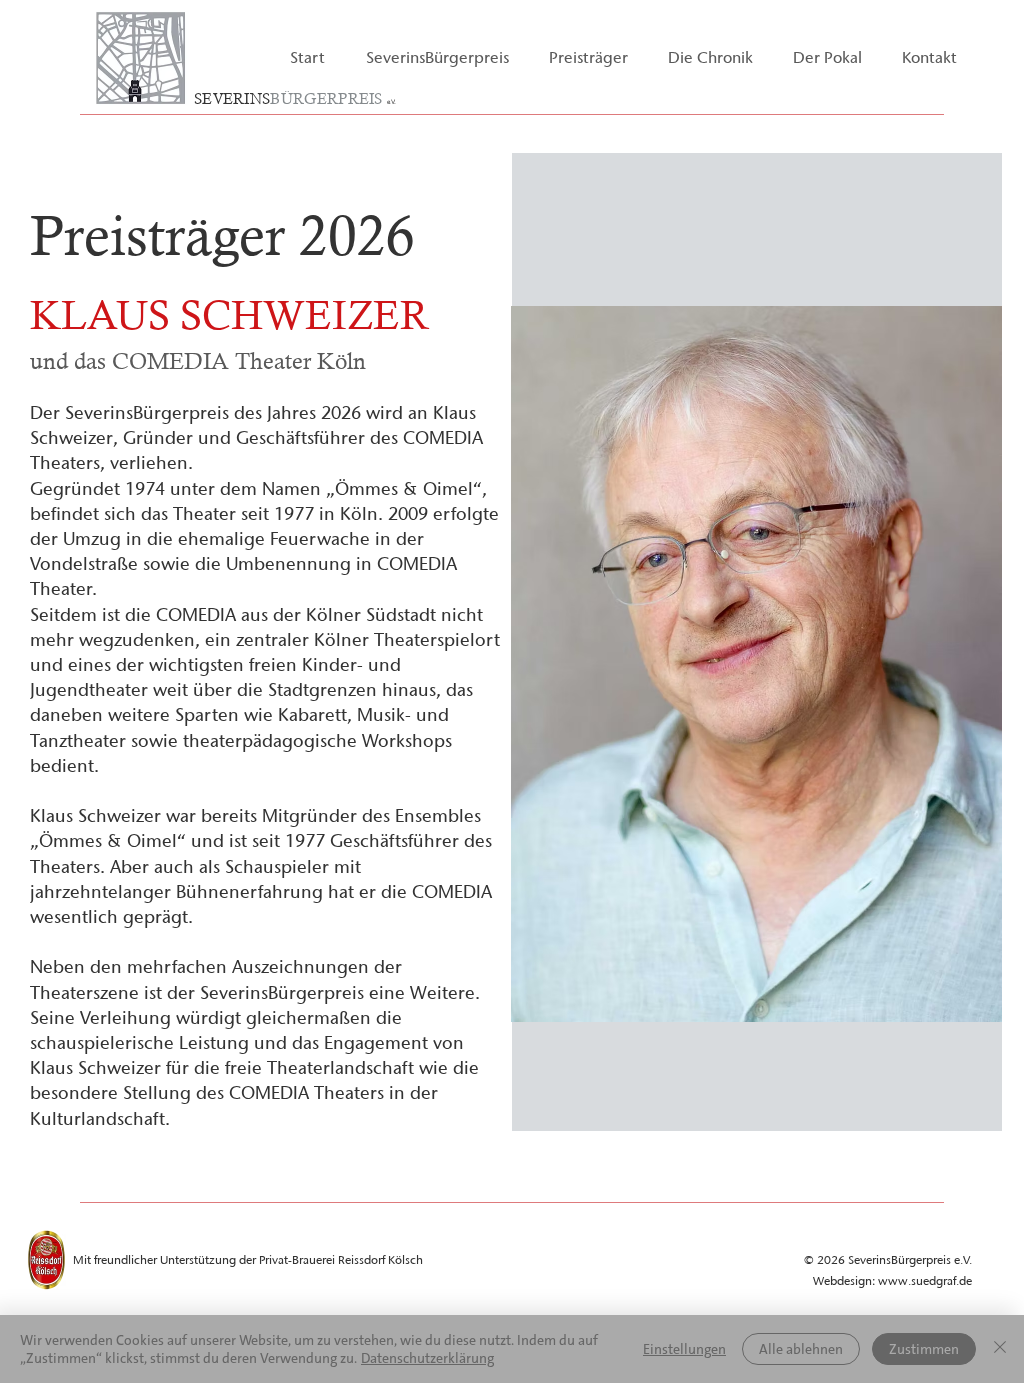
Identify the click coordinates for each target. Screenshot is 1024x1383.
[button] (437, 57)
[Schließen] (1000, 1349)
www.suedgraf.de (925, 1280)
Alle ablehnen (801, 1349)
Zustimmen (924, 1349)
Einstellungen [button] (684, 1349)
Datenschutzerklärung (427, 1358)
